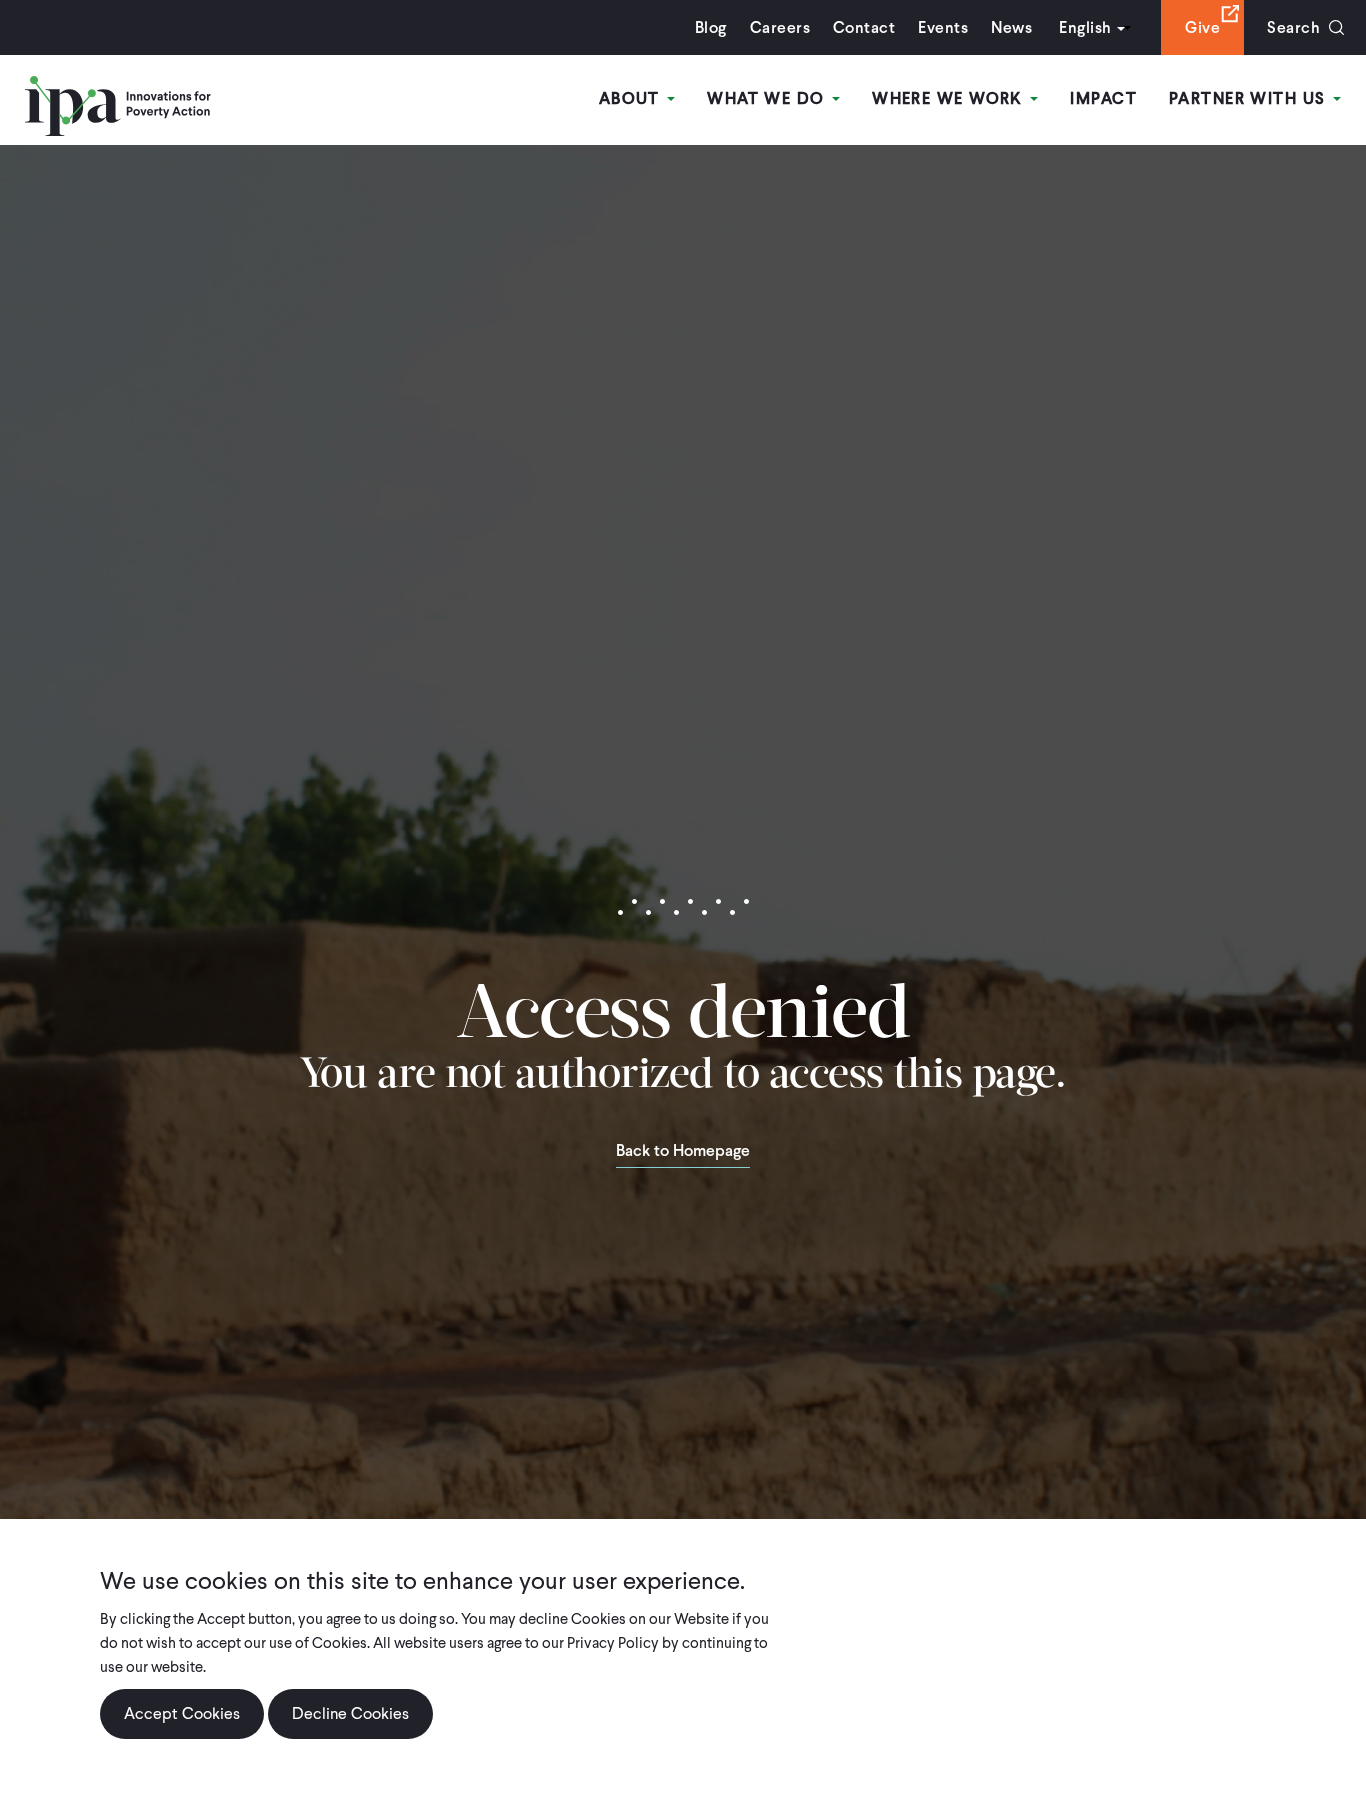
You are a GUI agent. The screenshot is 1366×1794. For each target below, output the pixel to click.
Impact (1103, 98)
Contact (864, 27)
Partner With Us (1250, 98)
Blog (711, 27)
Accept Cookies (182, 1713)
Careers (780, 27)
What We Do (768, 98)
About (632, 98)
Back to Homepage (683, 1152)
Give (1202, 27)
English (1085, 27)
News (1011, 27)
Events (943, 27)
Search (1293, 27)
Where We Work (950, 98)
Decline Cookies (350, 1713)
